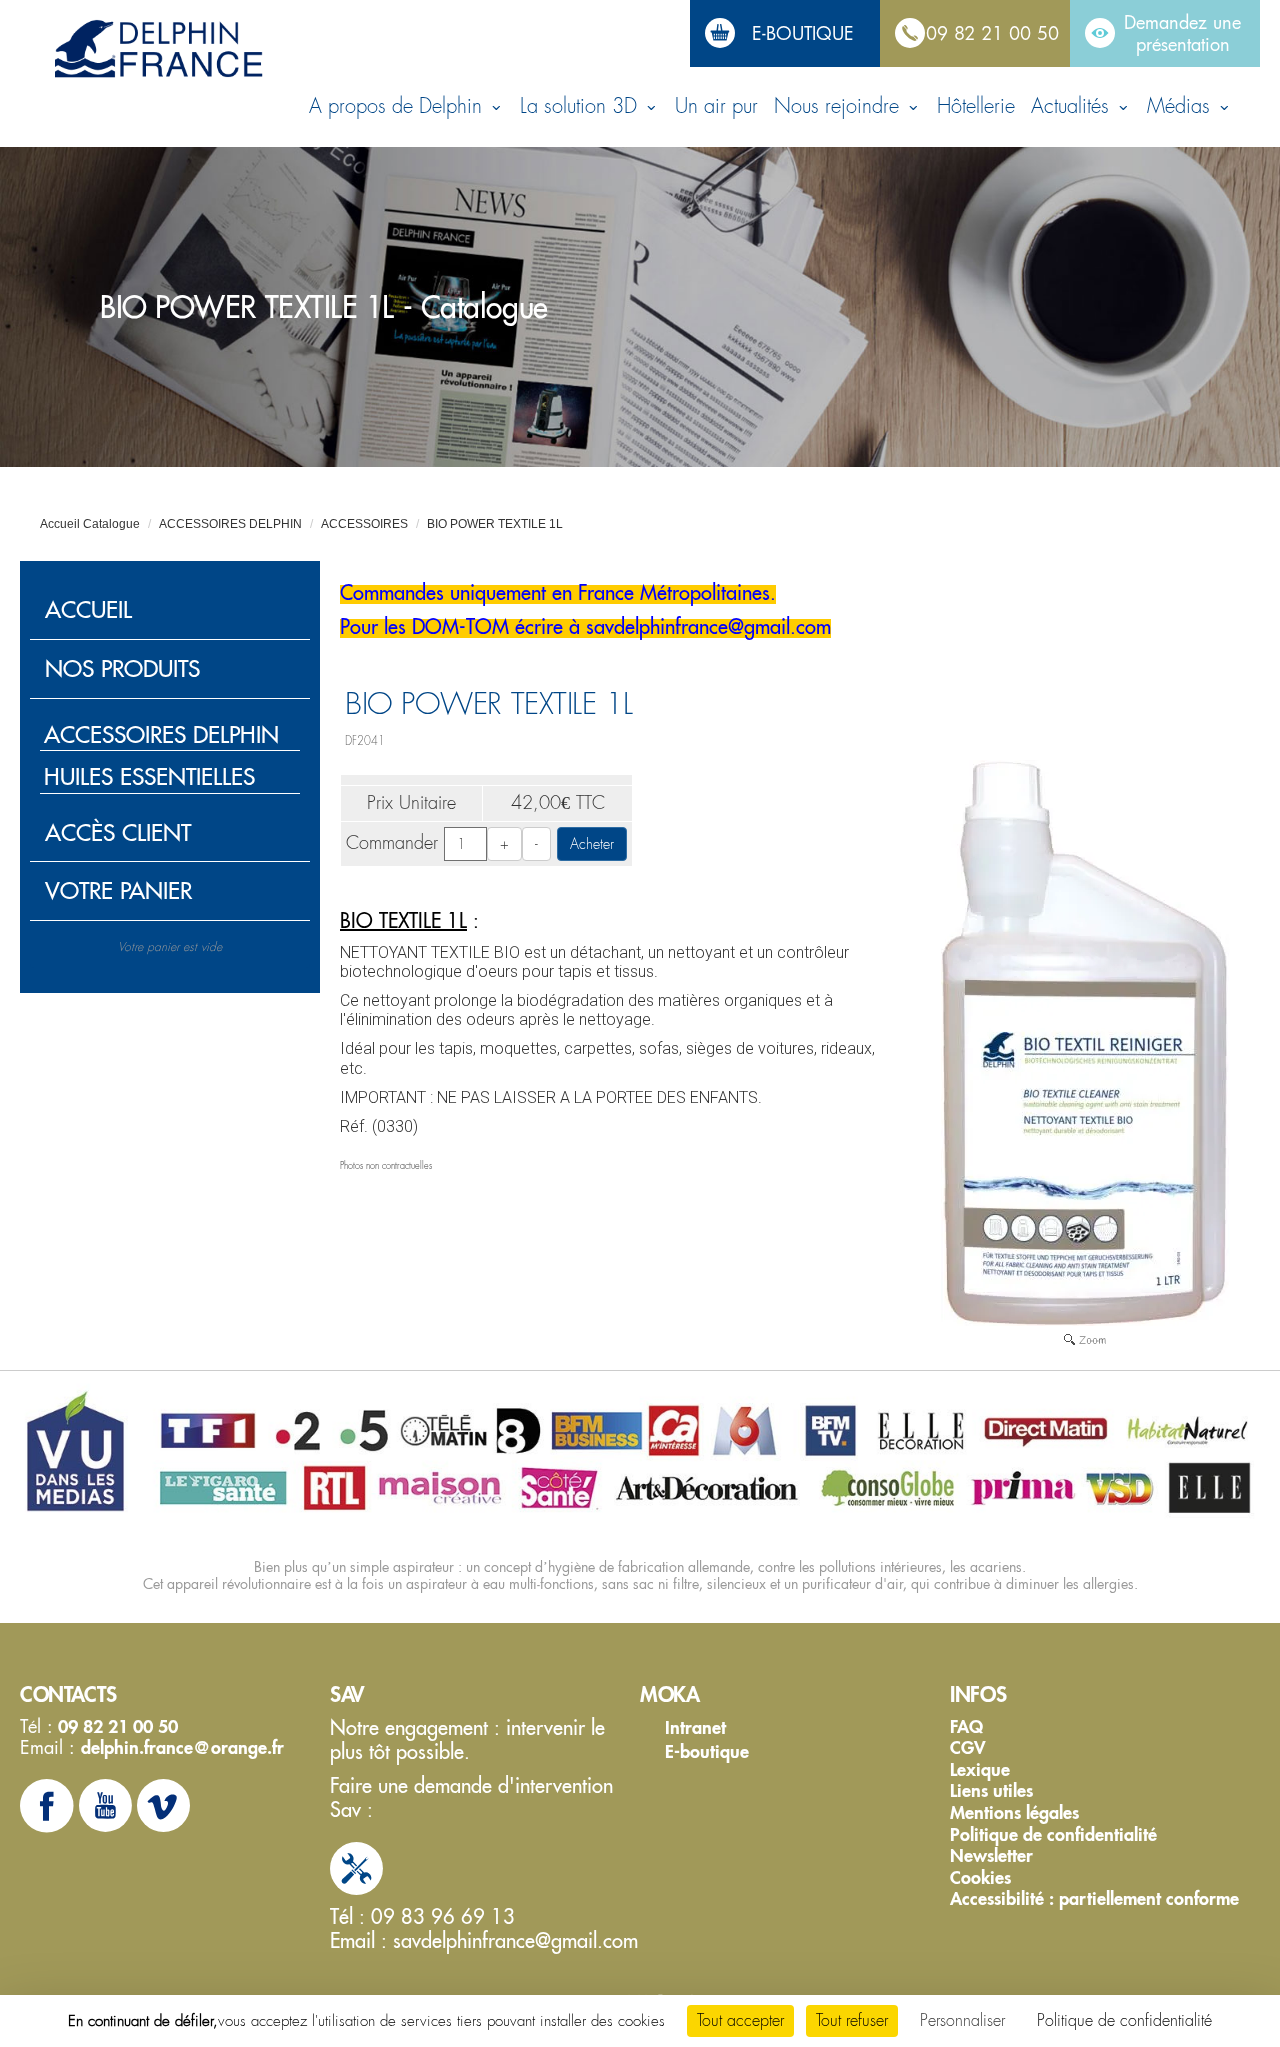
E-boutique (803, 33)
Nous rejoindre (839, 106)
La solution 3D (581, 106)
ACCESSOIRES (364, 524)
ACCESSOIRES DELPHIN (230, 524)
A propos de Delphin (398, 106)
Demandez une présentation (1182, 33)
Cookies (980, 1878)
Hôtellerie (976, 106)
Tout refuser (852, 2020)
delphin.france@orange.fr (182, 1747)
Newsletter (991, 1856)
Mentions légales (1014, 1813)
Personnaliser (962, 2020)
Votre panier (118, 890)
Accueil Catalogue (90, 524)
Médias (1181, 106)
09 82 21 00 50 (992, 33)
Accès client (118, 832)
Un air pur (716, 106)
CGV (968, 1748)
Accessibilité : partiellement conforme (1094, 1899)
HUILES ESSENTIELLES (149, 776)
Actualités (1073, 106)
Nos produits (122, 668)
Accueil (88, 609)
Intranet (695, 1727)
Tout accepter (740, 2020)
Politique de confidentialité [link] (1124, 2020)
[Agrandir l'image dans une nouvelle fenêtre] (1085, 1337)
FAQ (966, 1727)
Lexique (980, 1770)
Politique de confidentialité (1053, 1835)
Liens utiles (991, 1791)
